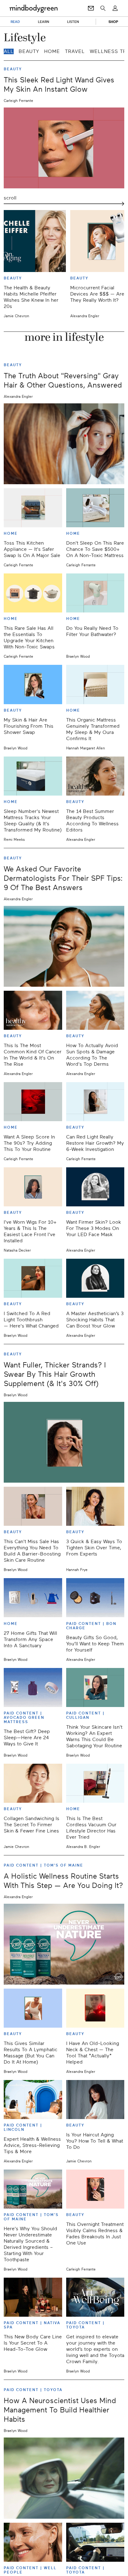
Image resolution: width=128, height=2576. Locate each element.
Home (52, 51)
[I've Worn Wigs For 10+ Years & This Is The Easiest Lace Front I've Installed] (33, 1187)
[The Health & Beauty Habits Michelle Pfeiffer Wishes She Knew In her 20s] (35, 241)
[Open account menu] (115, 8)
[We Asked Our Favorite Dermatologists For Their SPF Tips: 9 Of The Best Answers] (64, 946)
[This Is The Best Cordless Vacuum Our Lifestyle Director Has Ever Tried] (95, 1783)
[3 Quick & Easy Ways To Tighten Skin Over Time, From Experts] (95, 1506)
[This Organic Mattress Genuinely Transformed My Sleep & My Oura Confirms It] (95, 684)
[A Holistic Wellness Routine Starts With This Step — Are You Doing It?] (64, 1944)
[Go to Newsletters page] (91, 8)
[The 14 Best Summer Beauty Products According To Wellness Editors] (95, 776)
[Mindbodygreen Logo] (34, 8)
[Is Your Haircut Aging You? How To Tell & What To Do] (95, 2100)
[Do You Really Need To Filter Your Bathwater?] (95, 593)
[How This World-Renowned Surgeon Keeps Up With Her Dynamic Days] (95, 2542)
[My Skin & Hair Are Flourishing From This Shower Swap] (33, 684)
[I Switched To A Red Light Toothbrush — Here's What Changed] (33, 1278)
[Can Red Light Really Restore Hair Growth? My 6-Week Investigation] (95, 1102)
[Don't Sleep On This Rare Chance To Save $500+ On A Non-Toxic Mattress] (95, 508)
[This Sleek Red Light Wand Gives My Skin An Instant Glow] (64, 148)
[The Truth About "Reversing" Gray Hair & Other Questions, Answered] (64, 444)
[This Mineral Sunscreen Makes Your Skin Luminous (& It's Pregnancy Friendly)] (33, 2542)
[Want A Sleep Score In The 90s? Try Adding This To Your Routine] (33, 1102)
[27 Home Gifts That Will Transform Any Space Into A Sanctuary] (33, 1598)
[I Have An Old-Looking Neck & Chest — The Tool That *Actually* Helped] (95, 2008)
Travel (75, 51)
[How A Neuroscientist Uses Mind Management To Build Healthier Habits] (64, 2478)
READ (15, 22)
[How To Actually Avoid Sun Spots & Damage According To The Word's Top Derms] (95, 1010)
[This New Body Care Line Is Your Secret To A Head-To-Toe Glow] (33, 2297)
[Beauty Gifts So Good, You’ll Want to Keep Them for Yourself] (95, 1598)
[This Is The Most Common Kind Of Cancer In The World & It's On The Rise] (33, 1010)
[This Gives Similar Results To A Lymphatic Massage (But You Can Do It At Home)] (33, 2008)
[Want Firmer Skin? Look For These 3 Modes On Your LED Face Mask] (95, 1187)
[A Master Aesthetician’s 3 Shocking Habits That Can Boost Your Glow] (95, 1278)
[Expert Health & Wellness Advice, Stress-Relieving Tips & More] (33, 2100)
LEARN (44, 22)
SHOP (113, 22)
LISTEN (73, 22)
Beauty (29, 51)
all (9, 51)
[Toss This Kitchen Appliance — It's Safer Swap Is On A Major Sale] (33, 508)
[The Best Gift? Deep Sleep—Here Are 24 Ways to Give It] (33, 1687)
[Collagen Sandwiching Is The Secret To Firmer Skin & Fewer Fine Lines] (33, 1783)
